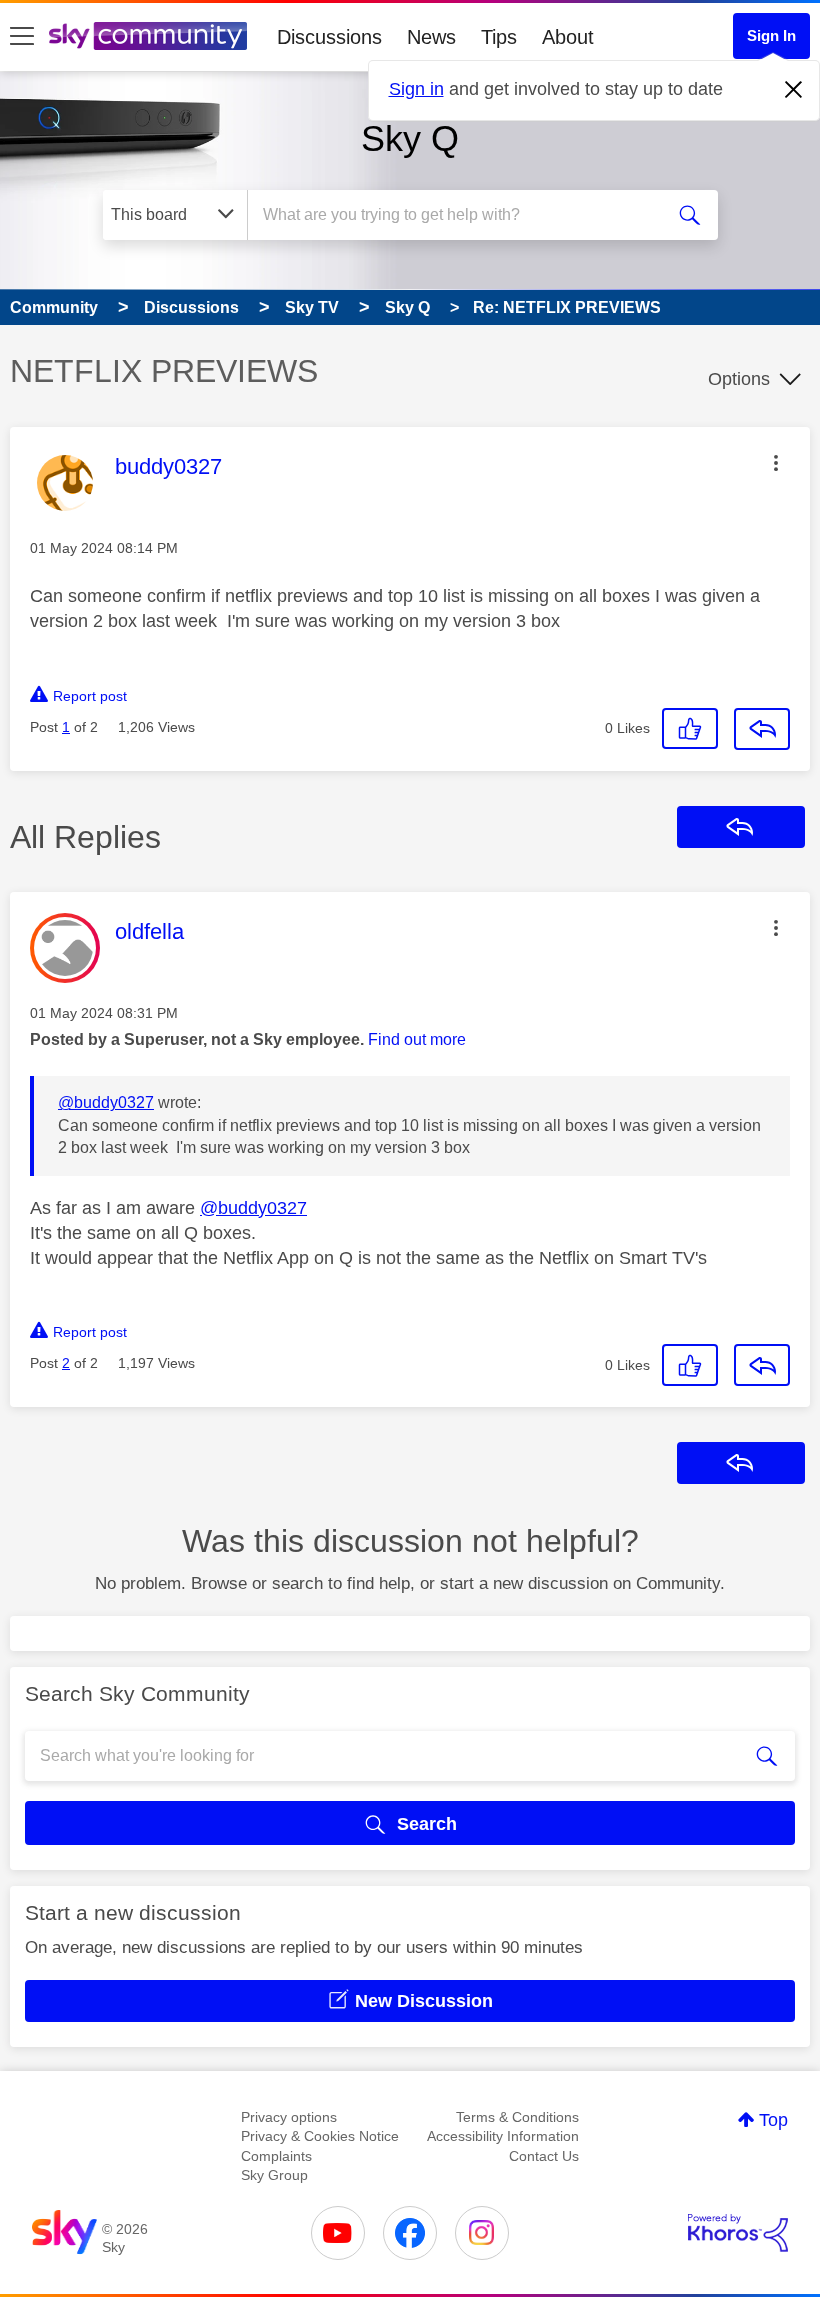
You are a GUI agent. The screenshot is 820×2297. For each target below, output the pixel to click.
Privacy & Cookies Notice (320, 2136)
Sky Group (274, 2175)
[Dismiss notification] (794, 90)
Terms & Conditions (517, 2117)
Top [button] (773, 2120)
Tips (499, 37)
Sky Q (410, 138)
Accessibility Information (503, 2136)
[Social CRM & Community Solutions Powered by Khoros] (738, 2233)
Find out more (417, 1039)
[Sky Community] (148, 36)
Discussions (329, 37)
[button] (776, 463)
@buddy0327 (106, 1102)
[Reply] (762, 729)
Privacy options (289, 2117)
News (431, 37)
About (568, 37)
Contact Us (544, 2156)
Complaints (276, 2156)
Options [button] (739, 379)
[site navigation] (22, 37)
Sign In (771, 35)
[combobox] (459, 215)
